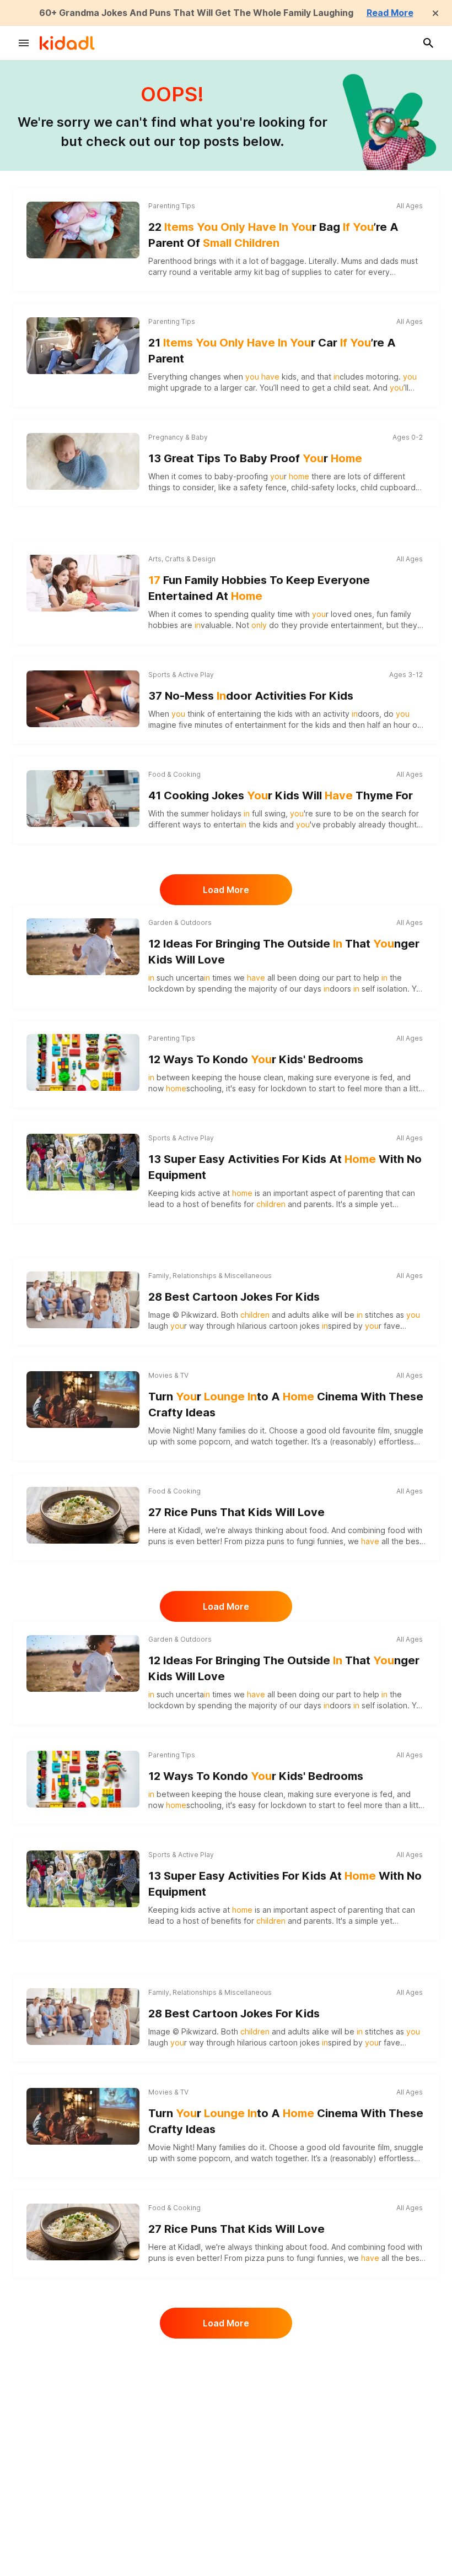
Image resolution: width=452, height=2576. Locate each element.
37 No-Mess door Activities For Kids (251, 696)
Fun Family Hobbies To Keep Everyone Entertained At (259, 588)
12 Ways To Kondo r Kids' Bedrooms (256, 1059)
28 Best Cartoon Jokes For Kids (234, 1297)
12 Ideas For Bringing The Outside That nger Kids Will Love (284, 952)
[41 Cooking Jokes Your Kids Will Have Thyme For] (83, 798)
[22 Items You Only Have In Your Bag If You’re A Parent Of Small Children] (83, 230)
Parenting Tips (172, 206)
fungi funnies (320, 1541)
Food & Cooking (174, 774)
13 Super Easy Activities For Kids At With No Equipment (285, 1167)
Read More (390, 13)
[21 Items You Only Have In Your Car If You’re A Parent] (83, 345)
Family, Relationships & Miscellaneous (210, 1276)
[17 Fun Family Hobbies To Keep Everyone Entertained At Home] (83, 583)
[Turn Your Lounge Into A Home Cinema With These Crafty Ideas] (83, 1399)
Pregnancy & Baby (178, 437)
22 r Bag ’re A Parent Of (273, 235)
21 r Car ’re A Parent (272, 351)
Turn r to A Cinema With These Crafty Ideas (286, 1405)
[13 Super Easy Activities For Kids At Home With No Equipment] (83, 1160)
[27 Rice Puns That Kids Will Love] (83, 1515)
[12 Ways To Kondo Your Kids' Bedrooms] (83, 1062)
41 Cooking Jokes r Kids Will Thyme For (281, 795)
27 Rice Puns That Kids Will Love (236, 1512)
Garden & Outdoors (180, 922)
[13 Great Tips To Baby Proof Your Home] (83, 461)
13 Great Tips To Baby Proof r (255, 458)
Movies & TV (168, 1375)
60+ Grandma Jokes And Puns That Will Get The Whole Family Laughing (196, 13)
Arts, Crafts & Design (182, 559)
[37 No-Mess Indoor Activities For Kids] (83, 699)
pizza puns (265, 1541)
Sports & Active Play (181, 675)
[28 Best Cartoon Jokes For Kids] (83, 1300)
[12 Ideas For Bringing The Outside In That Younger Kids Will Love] (83, 946)
